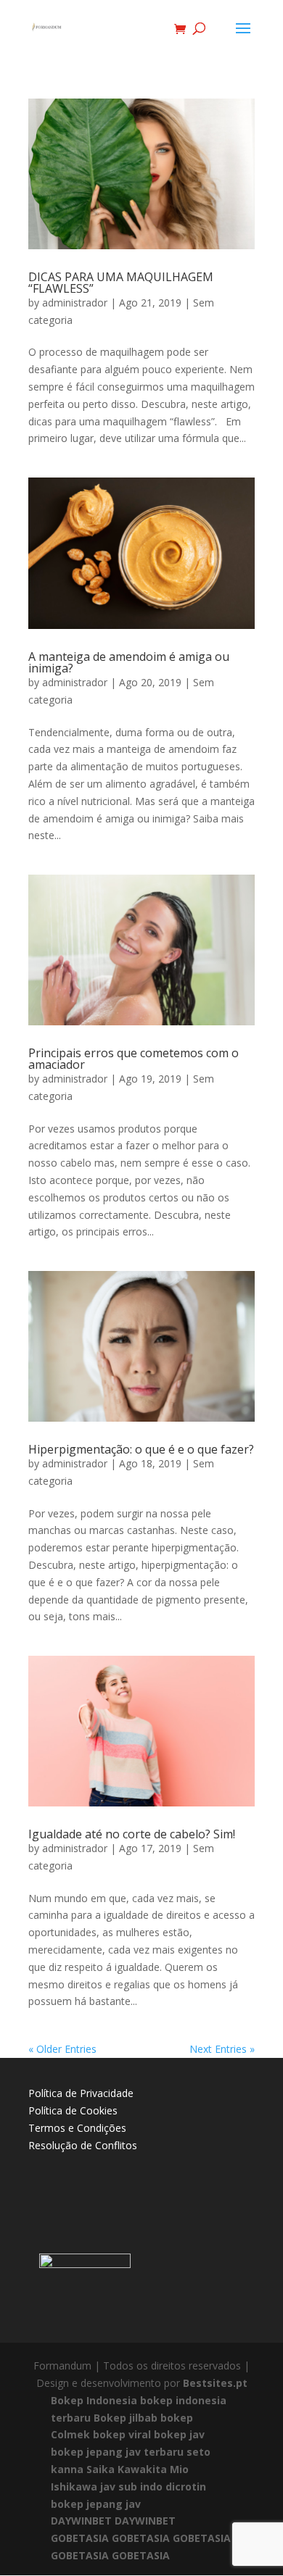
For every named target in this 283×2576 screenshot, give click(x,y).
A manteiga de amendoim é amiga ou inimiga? (129, 662)
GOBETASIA (80, 2538)
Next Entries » (222, 2049)
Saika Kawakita (127, 2469)
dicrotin (186, 2487)
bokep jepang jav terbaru (117, 2452)
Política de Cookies (73, 2110)
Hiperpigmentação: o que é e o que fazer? (141, 1449)
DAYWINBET (81, 2521)
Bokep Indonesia (94, 2400)
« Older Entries (62, 2049)
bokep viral (122, 2434)
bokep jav (179, 2434)
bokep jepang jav (96, 2504)
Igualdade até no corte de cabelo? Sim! (132, 1834)
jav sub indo (131, 2487)
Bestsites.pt (215, 2383)
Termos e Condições (77, 2128)
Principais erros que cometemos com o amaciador (134, 1059)
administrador (75, 303)
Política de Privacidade (81, 2093)
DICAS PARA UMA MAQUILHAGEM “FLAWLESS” (121, 283)
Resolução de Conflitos (83, 2145)
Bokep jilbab (126, 2418)
